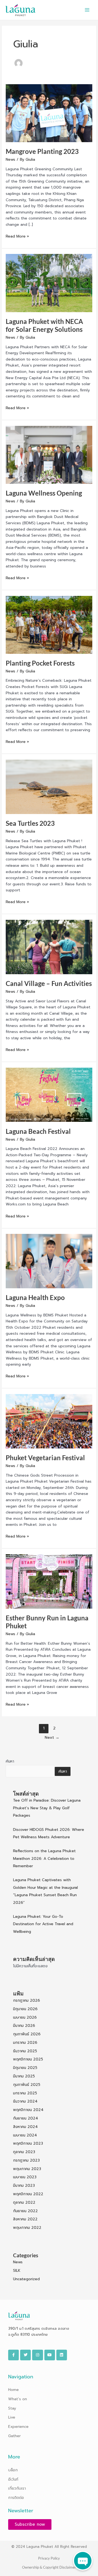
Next (52, 1737)
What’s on (18, 2399)
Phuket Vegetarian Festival (45, 1458)
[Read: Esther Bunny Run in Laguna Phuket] (49, 1581)
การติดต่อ (16, 2498)
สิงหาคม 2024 (25, 2127)
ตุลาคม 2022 (24, 2202)
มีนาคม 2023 (24, 2186)
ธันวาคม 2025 (25, 2051)
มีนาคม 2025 (24, 2076)
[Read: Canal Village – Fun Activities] (49, 947)
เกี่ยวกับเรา (17, 2488)
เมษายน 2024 (25, 2135)
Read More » (17, 236)
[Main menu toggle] (87, 10)
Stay (12, 2408)
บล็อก (13, 2470)
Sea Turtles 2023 (30, 823)
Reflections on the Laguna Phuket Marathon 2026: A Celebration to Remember (44, 1858)
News (10, 159)
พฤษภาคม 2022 (27, 2228)
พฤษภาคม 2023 (27, 2169)
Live (12, 2417)
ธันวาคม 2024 (25, 2101)
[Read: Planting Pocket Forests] (49, 624)
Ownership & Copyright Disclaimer (49, 2567)
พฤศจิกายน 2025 (28, 2059)
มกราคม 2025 (25, 2093)
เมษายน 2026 (25, 2017)
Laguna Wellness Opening (44, 493)
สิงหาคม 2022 (25, 2219)
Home (13, 2390)
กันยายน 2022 (25, 2211)
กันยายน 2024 (26, 2118)
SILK (17, 2271)
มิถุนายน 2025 (25, 2068)
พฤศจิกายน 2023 (28, 2143)
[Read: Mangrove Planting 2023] (49, 113)
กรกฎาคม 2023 (26, 2160)
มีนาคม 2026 (24, 2026)
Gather (14, 2436)
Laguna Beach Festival (38, 1131)
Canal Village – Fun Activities (49, 983)
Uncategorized (26, 2279)
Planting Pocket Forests (40, 663)
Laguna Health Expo (35, 1298)
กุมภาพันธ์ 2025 (27, 2085)
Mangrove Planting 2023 (42, 151)
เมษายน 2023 (25, 2177)
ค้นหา (10, 1761)
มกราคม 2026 (25, 2043)
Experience (18, 2427)
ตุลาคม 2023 (24, 2152)
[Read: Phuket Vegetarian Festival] (49, 1421)
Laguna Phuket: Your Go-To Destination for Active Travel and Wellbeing (43, 1924)
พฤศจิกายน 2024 (28, 2110)
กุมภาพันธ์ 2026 (27, 2034)
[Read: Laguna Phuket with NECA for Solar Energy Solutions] (49, 283)
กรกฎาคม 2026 (27, 2000)
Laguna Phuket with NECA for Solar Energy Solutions (44, 325)
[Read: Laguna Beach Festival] (49, 1095)
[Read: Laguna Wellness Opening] (49, 455)
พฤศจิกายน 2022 (28, 2194)
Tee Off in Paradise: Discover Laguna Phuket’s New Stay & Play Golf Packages (47, 1808)
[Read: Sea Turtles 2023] (49, 787)
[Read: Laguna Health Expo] (49, 1261)
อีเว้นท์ (13, 2479)
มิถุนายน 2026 (25, 2009)
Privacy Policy (49, 2558)
